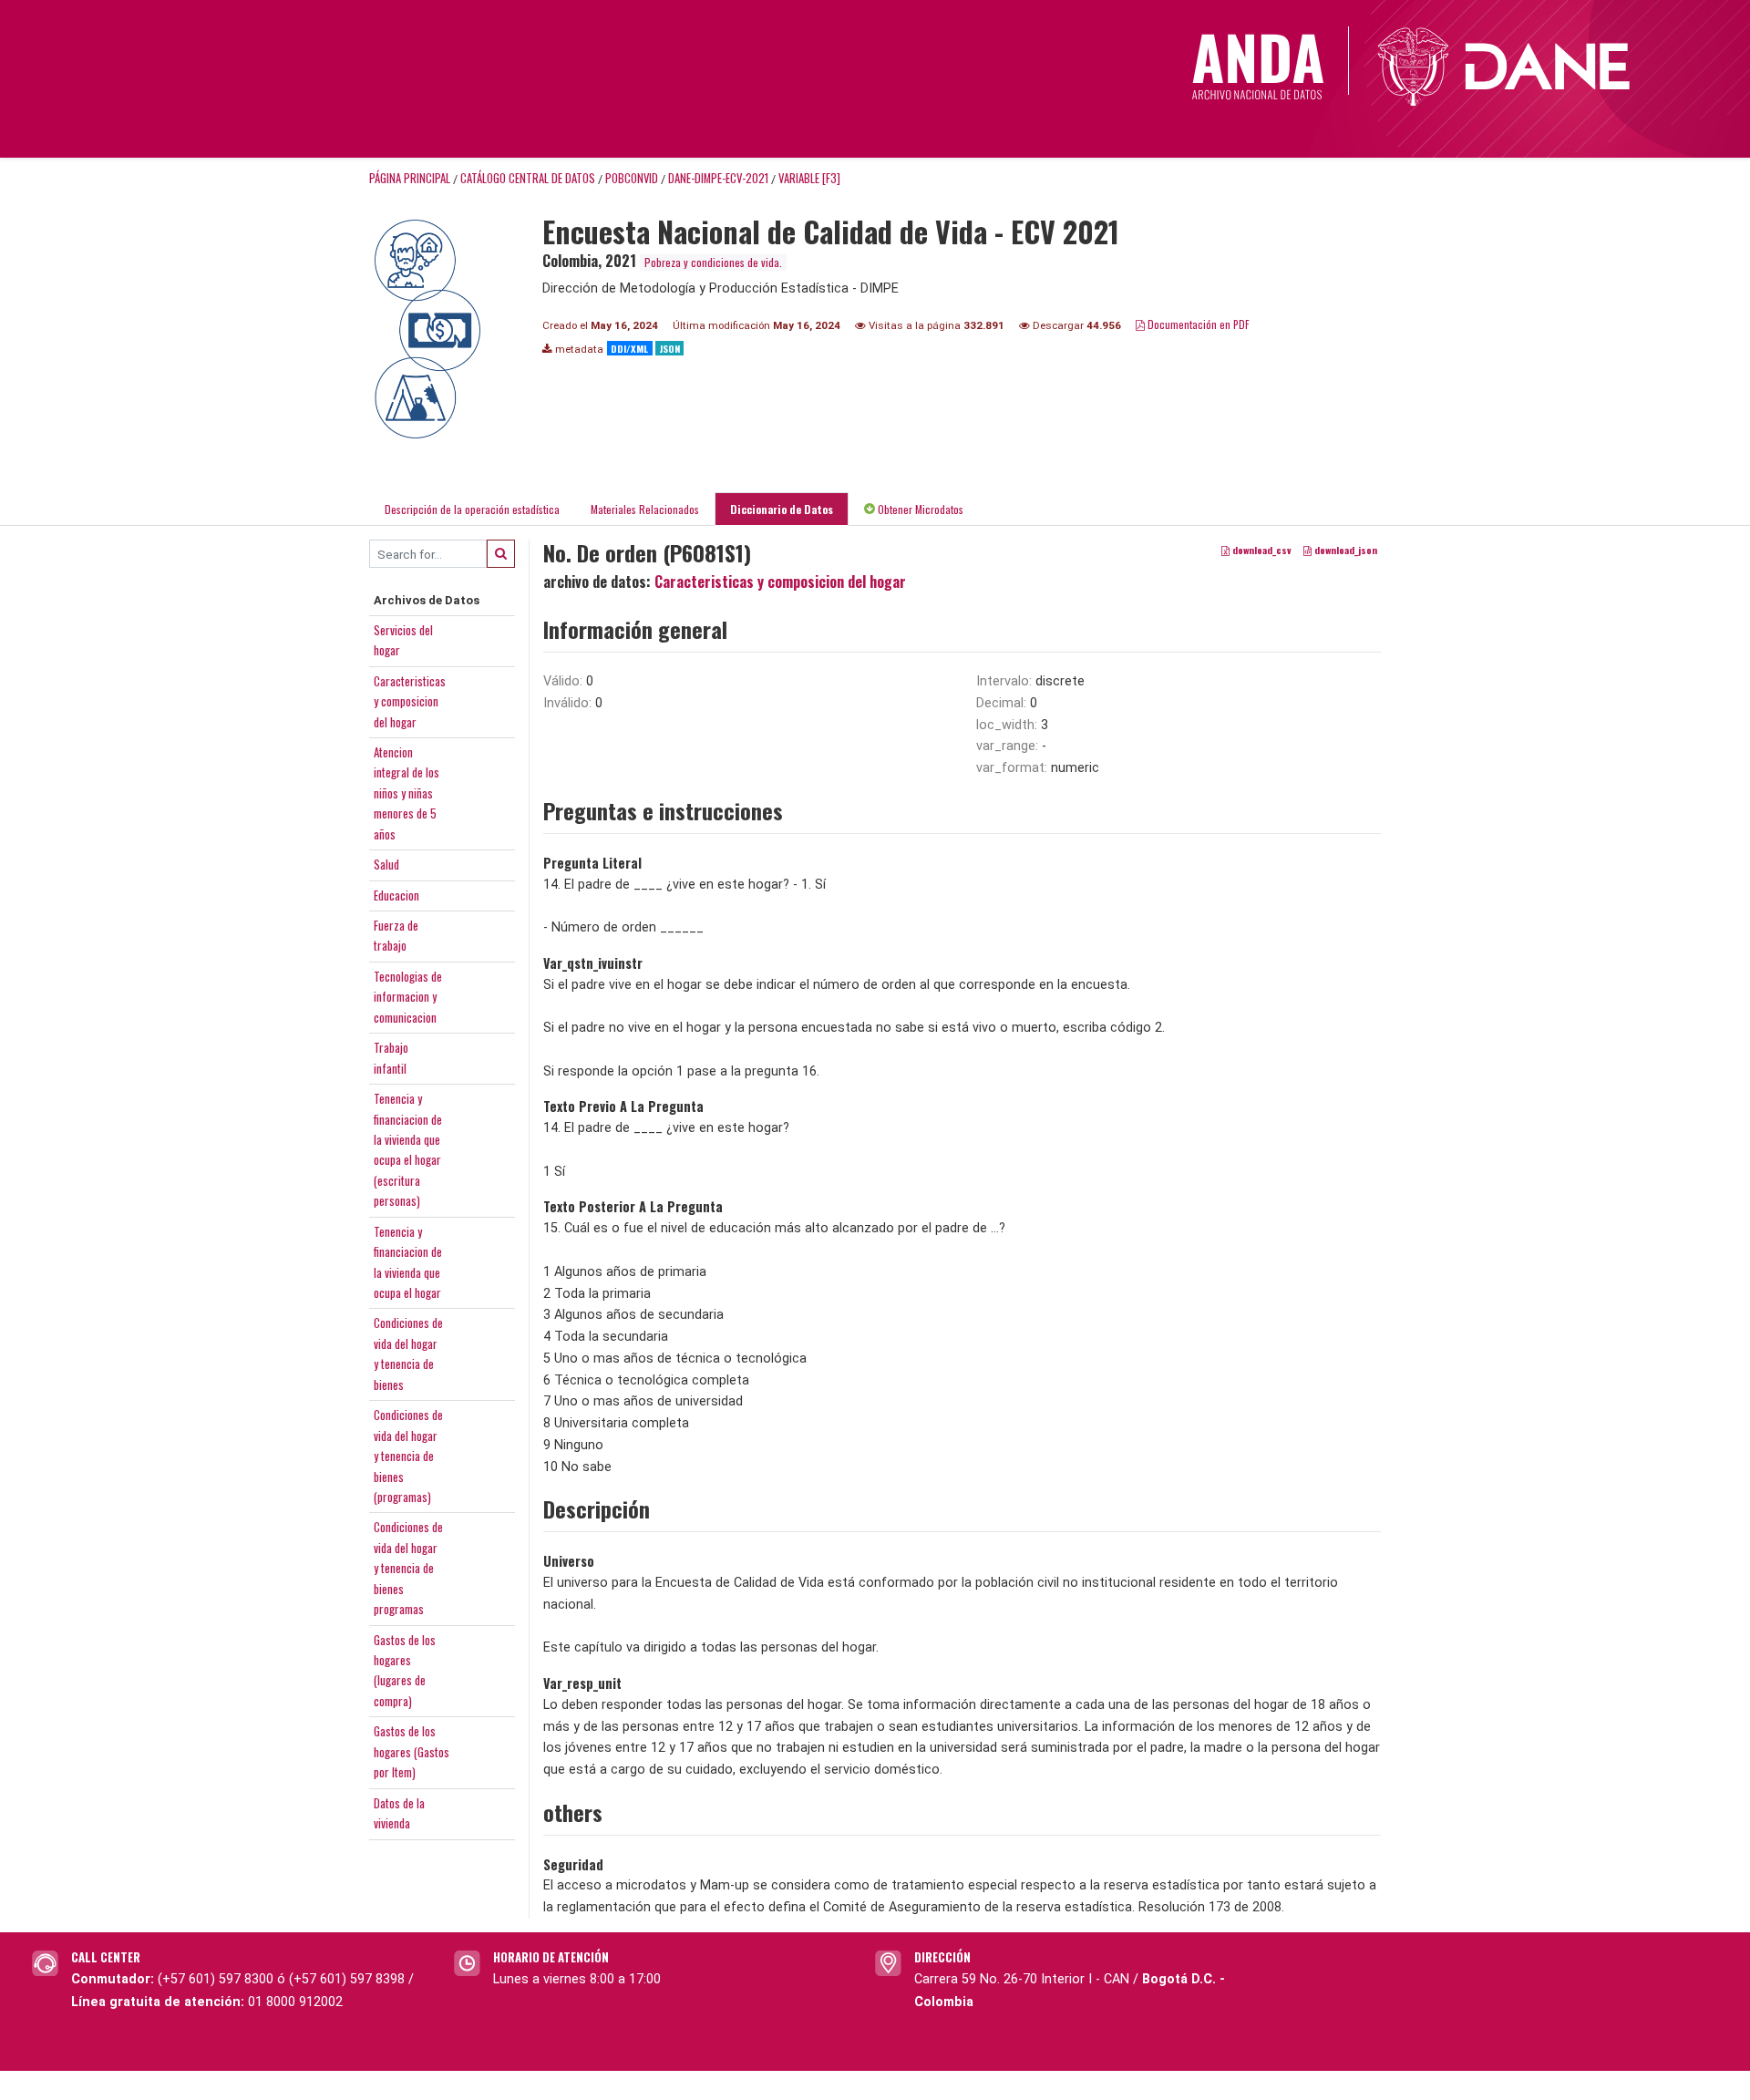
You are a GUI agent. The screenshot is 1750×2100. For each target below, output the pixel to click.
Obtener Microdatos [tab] (919, 509)
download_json (1344, 551)
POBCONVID (632, 178)
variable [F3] (809, 178)
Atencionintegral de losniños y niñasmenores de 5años (407, 793)
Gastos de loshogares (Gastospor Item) (412, 1751)
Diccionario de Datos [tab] (782, 509)
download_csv (1261, 551)
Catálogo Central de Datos (528, 178)
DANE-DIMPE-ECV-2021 (718, 178)
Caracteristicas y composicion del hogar (780, 582)
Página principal (410, 178)
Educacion (396, 895)
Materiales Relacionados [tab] (645, 509)
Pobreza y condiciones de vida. (713, 262)
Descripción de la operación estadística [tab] (472, 509)
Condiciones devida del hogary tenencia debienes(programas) (408, 1456)
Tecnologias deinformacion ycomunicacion (408, 997)
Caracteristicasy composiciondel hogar (410, 701)
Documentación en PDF (1197, 324)
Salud (386, 864)
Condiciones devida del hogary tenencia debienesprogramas (408, 1568)
